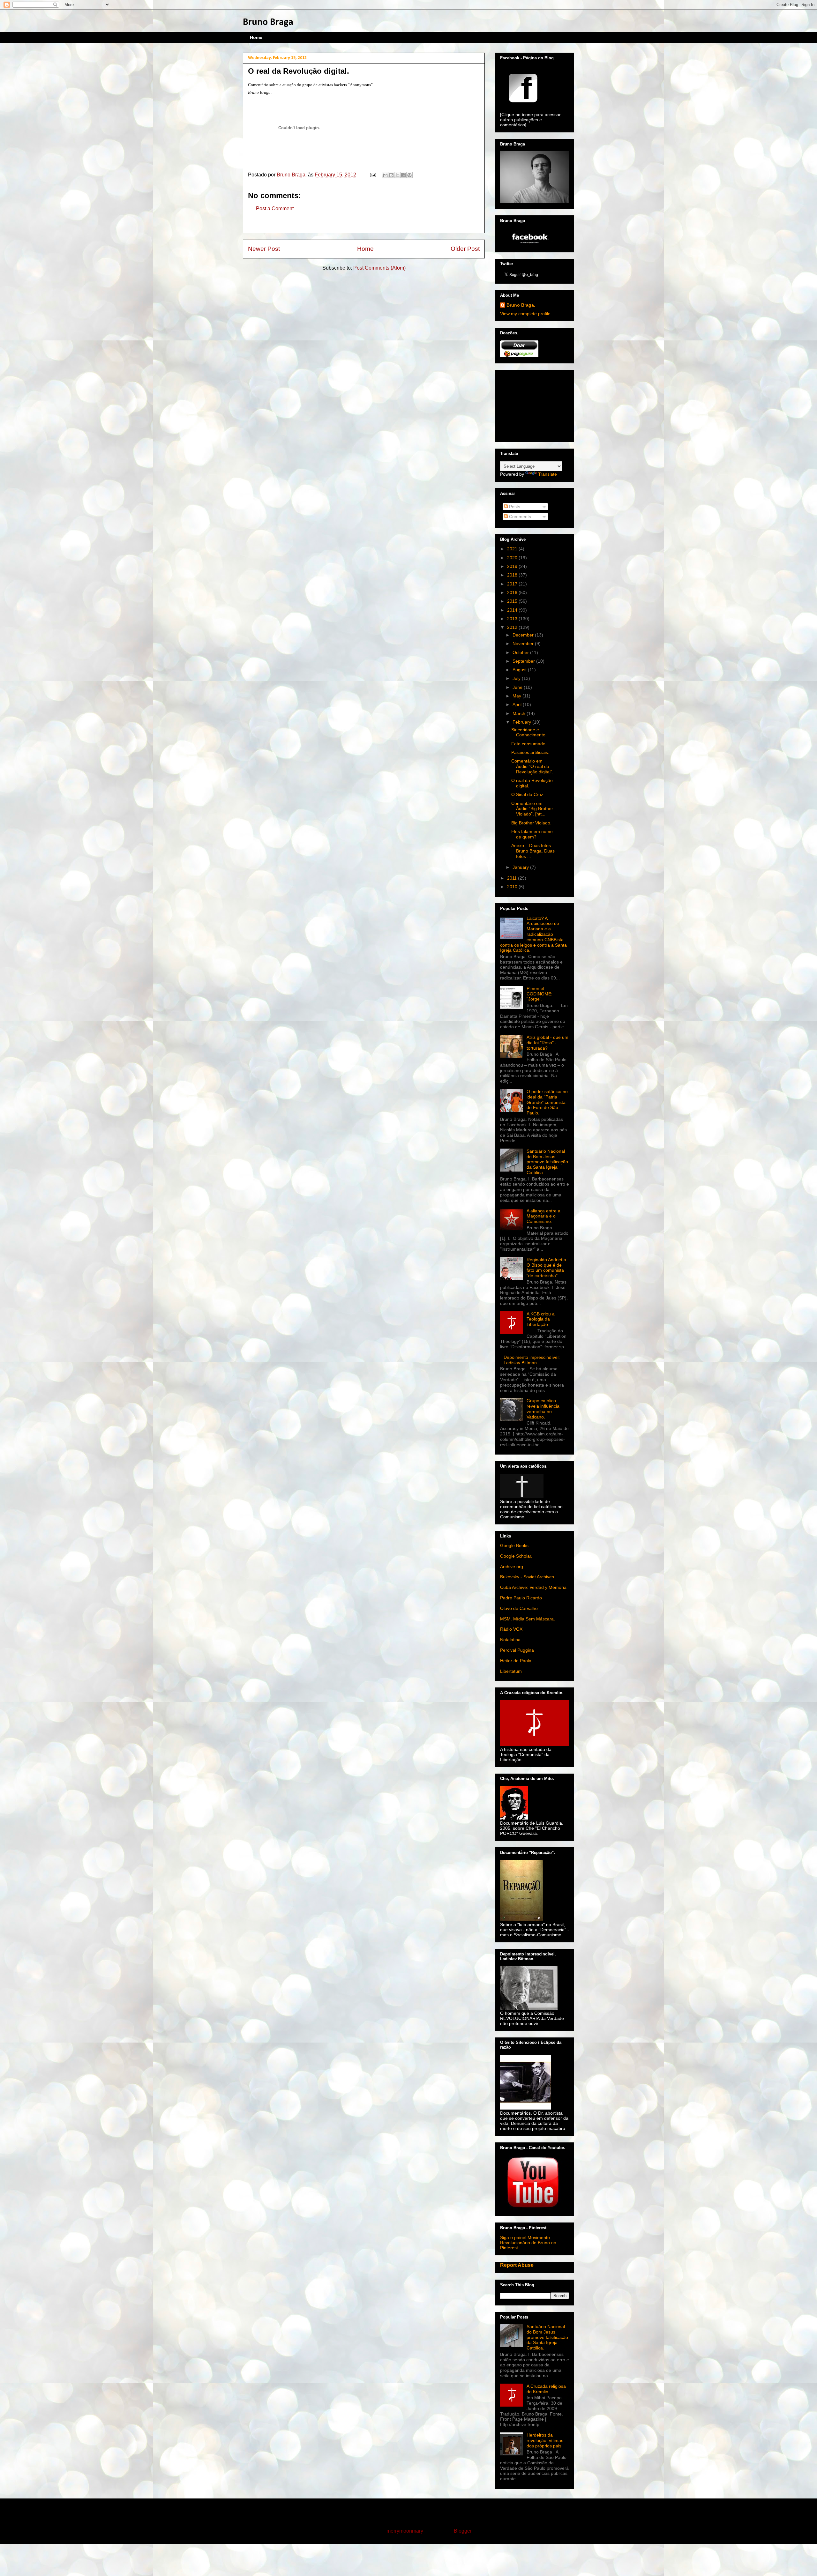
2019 (513, 566)
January (521, 867)
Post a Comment (275, 208)
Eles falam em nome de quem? (532, 834)
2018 (513, 575)
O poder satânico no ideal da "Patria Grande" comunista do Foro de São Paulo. (547, 1102)
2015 (513, 601)
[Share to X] (397, 175)
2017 (513, 584)
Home (256, 37)
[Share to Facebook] (403, 175)
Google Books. (515, 1545)
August (520, 670)
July (517, 678)
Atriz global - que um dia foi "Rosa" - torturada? (547, 1043)
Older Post (465, 249)
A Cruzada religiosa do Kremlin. (546, 2389)
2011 (513, 878)
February (522, 722)
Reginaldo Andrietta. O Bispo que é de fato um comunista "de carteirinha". (547, 1268)
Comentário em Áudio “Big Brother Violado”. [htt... (532, 809)
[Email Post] (372, 175)
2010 (513, 887)
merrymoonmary (405, 2531)
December (524, 635)
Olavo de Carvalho (519, 1608)
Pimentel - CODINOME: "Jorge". (540, 994)
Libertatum (511, 1671)
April (518, 704)
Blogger (463, 2531)
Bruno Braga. (521, 305)
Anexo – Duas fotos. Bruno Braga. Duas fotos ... (533, 851)
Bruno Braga (268, 22)
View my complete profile (525, 314)
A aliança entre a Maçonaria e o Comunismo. (543, 1216)
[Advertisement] (532, 404)
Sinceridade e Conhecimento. (529, 732)
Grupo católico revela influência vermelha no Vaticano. (543, 1409)
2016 (513, 592)
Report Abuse (517, 2265)
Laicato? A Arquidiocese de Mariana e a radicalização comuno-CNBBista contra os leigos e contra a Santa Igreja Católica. (533, 934)
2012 (513, 627)
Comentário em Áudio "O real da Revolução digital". (532, 766)
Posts (514, 507)
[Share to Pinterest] (409, 175)
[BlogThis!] (391, 175)
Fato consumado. (529, 744)
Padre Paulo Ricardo (521, 1598)
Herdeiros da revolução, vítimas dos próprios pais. (545, 2440)
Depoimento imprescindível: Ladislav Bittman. (532, 1360)
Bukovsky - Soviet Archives (527, 1577)
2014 (513, 610)
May (517, 696)
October (521, 652)
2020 (513, 558)
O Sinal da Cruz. (528, 794)
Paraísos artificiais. (530, 752)
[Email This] (385, 175)
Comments (519, 517)
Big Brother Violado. (531, 823)
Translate (547, 474)
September (524, 661)
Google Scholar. (516, 1556)
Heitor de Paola (516, 1661)
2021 (513, 549)
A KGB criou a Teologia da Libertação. (541, 1319)
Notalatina (510, 1640)
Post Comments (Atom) (379, 268)
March (520, 713)
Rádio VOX (511, 1629)
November (524, 644)
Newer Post (264, 249)
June (518, 687)
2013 (513, 619)
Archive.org (512, 1567)
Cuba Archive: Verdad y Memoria (533, 1587)
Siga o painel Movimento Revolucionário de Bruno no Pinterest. (528, 2243)
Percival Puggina (517, 1650)
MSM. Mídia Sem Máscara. (528, 1619)
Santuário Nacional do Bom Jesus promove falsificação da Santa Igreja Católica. (547, 1162)
